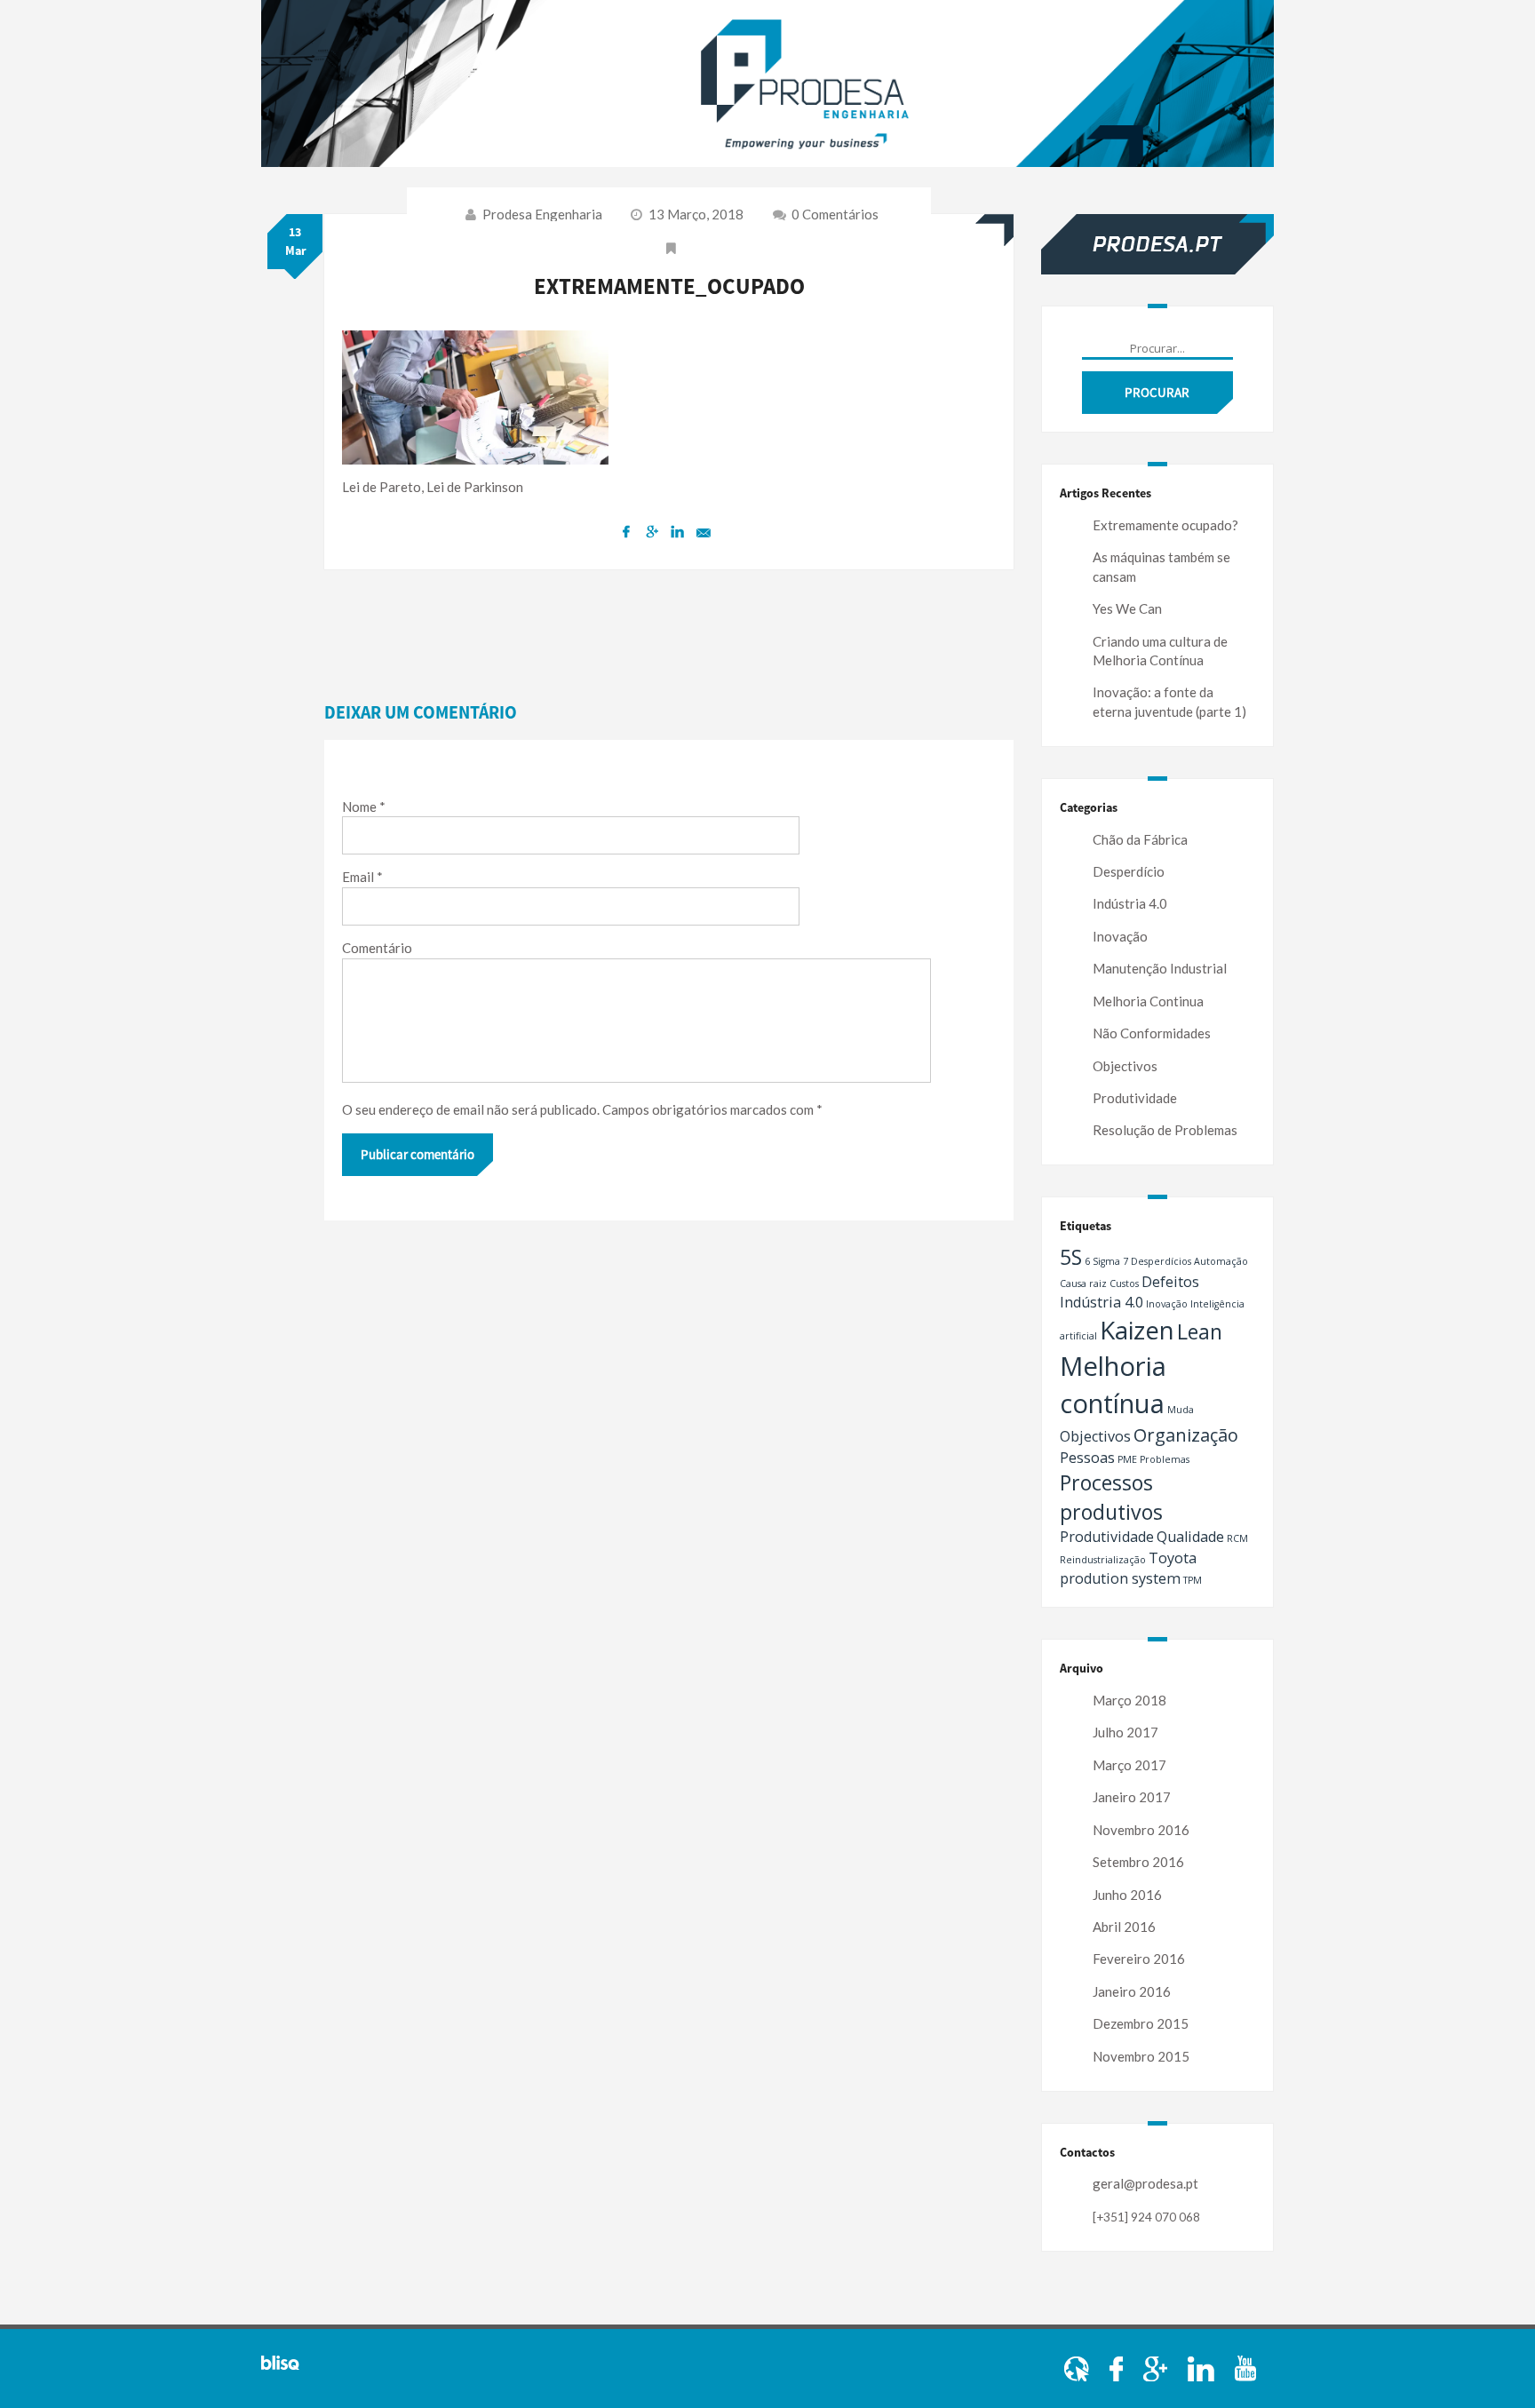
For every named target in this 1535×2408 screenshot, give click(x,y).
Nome (364, 807)
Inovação (1120, 936)
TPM (1193, 1580)
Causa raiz (1083, 1283)
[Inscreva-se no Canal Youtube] (1245, 2367)
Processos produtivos (1111, 1497)
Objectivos (1125, 1066)
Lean (1200, 1331)
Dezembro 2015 (1141, 2023)
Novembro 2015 (1141, 2056)
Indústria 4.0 (1130, 903)
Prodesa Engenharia (542, 214)
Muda (1181, 1410)
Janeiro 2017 (1132, 1797)
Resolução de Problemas (1165, 1130)
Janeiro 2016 (1132, 1991)
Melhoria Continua (1148, 1001)
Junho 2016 (1127, 1895)
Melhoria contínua (1113, 1385)
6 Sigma (1102, 1261)
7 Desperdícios (1157, 1261)
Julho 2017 (1125, 1732)
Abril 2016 (1124, 1927)
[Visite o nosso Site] (1078, 2367)
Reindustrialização (1103, 1560)
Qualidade (1190, 1537)
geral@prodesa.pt (1145, 2183)
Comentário (377, 948)
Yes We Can (1127, 608)
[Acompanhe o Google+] (1157, 2367)
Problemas (1165, 1459)
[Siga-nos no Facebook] (1117, 2367)
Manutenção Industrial (1160, 968)
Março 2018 (1129, 1700)
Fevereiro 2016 (1139, 1959)
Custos (1124, 1283)
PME (1127, 1459)
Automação (1221, 1261)
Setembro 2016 (1138, 1862)
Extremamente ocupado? (1165, 525)
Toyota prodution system (1128, 1568)
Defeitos (1170, 1282)
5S (1071, 1257)
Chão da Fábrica (1140, 839)
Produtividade (1135, 1098)
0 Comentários (834, 214)
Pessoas (1087, 1458)
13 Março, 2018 (696, 214)
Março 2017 (1129, 1765)
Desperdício (1129, 871)
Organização (1186, 1435)
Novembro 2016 (1141, 1830)
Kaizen (1137, 1330)
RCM (1237, 1538)
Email (362, 877)
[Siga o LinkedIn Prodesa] (1202, 2367)
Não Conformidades (1152, 1033)
